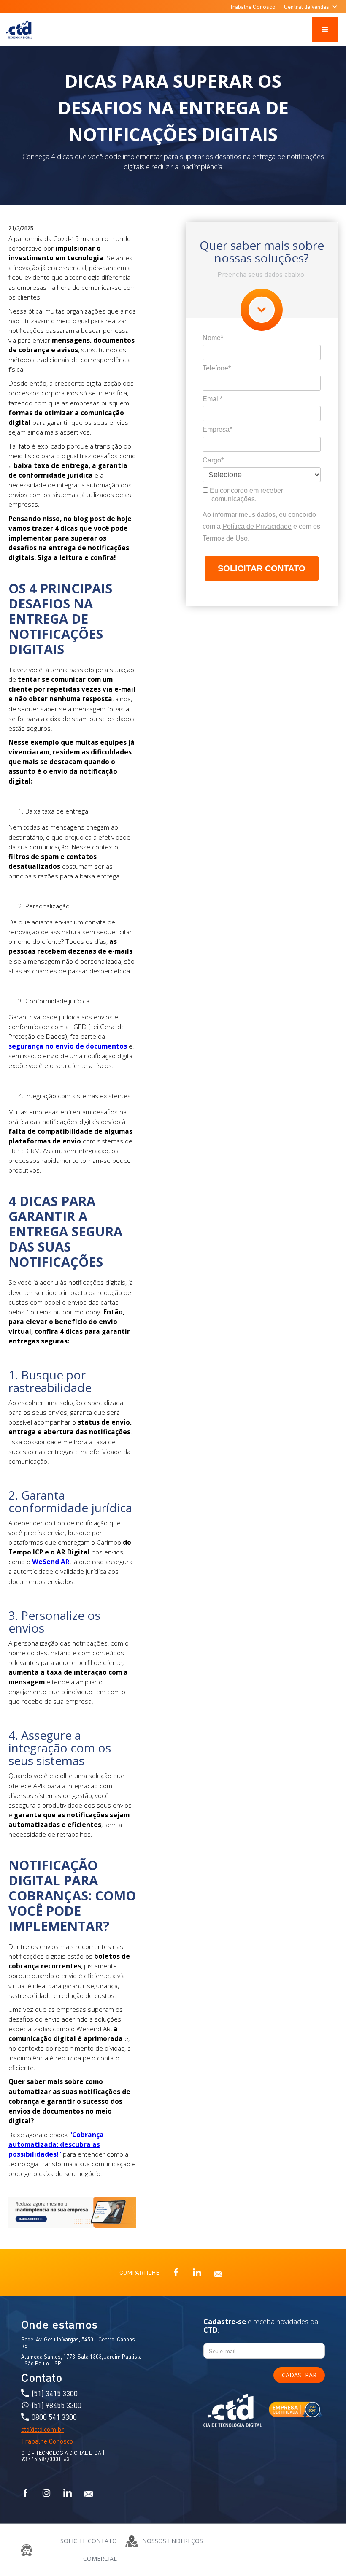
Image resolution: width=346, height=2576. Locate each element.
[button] (311, 6)
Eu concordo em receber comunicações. (246, 495)
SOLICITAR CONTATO (262, 568)
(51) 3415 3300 (55, 2393)
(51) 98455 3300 (57, 2405)
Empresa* (217, 429)
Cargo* (213, 460)
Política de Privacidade (257, 526)
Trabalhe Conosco (253, 6)
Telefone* (217, 368)
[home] (20, 30)
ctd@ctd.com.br (43, 2429)
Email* (212, 399)
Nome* (213, 338)
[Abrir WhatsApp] (325, 2555)
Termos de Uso (225, 538)
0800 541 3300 (54, 2417)
